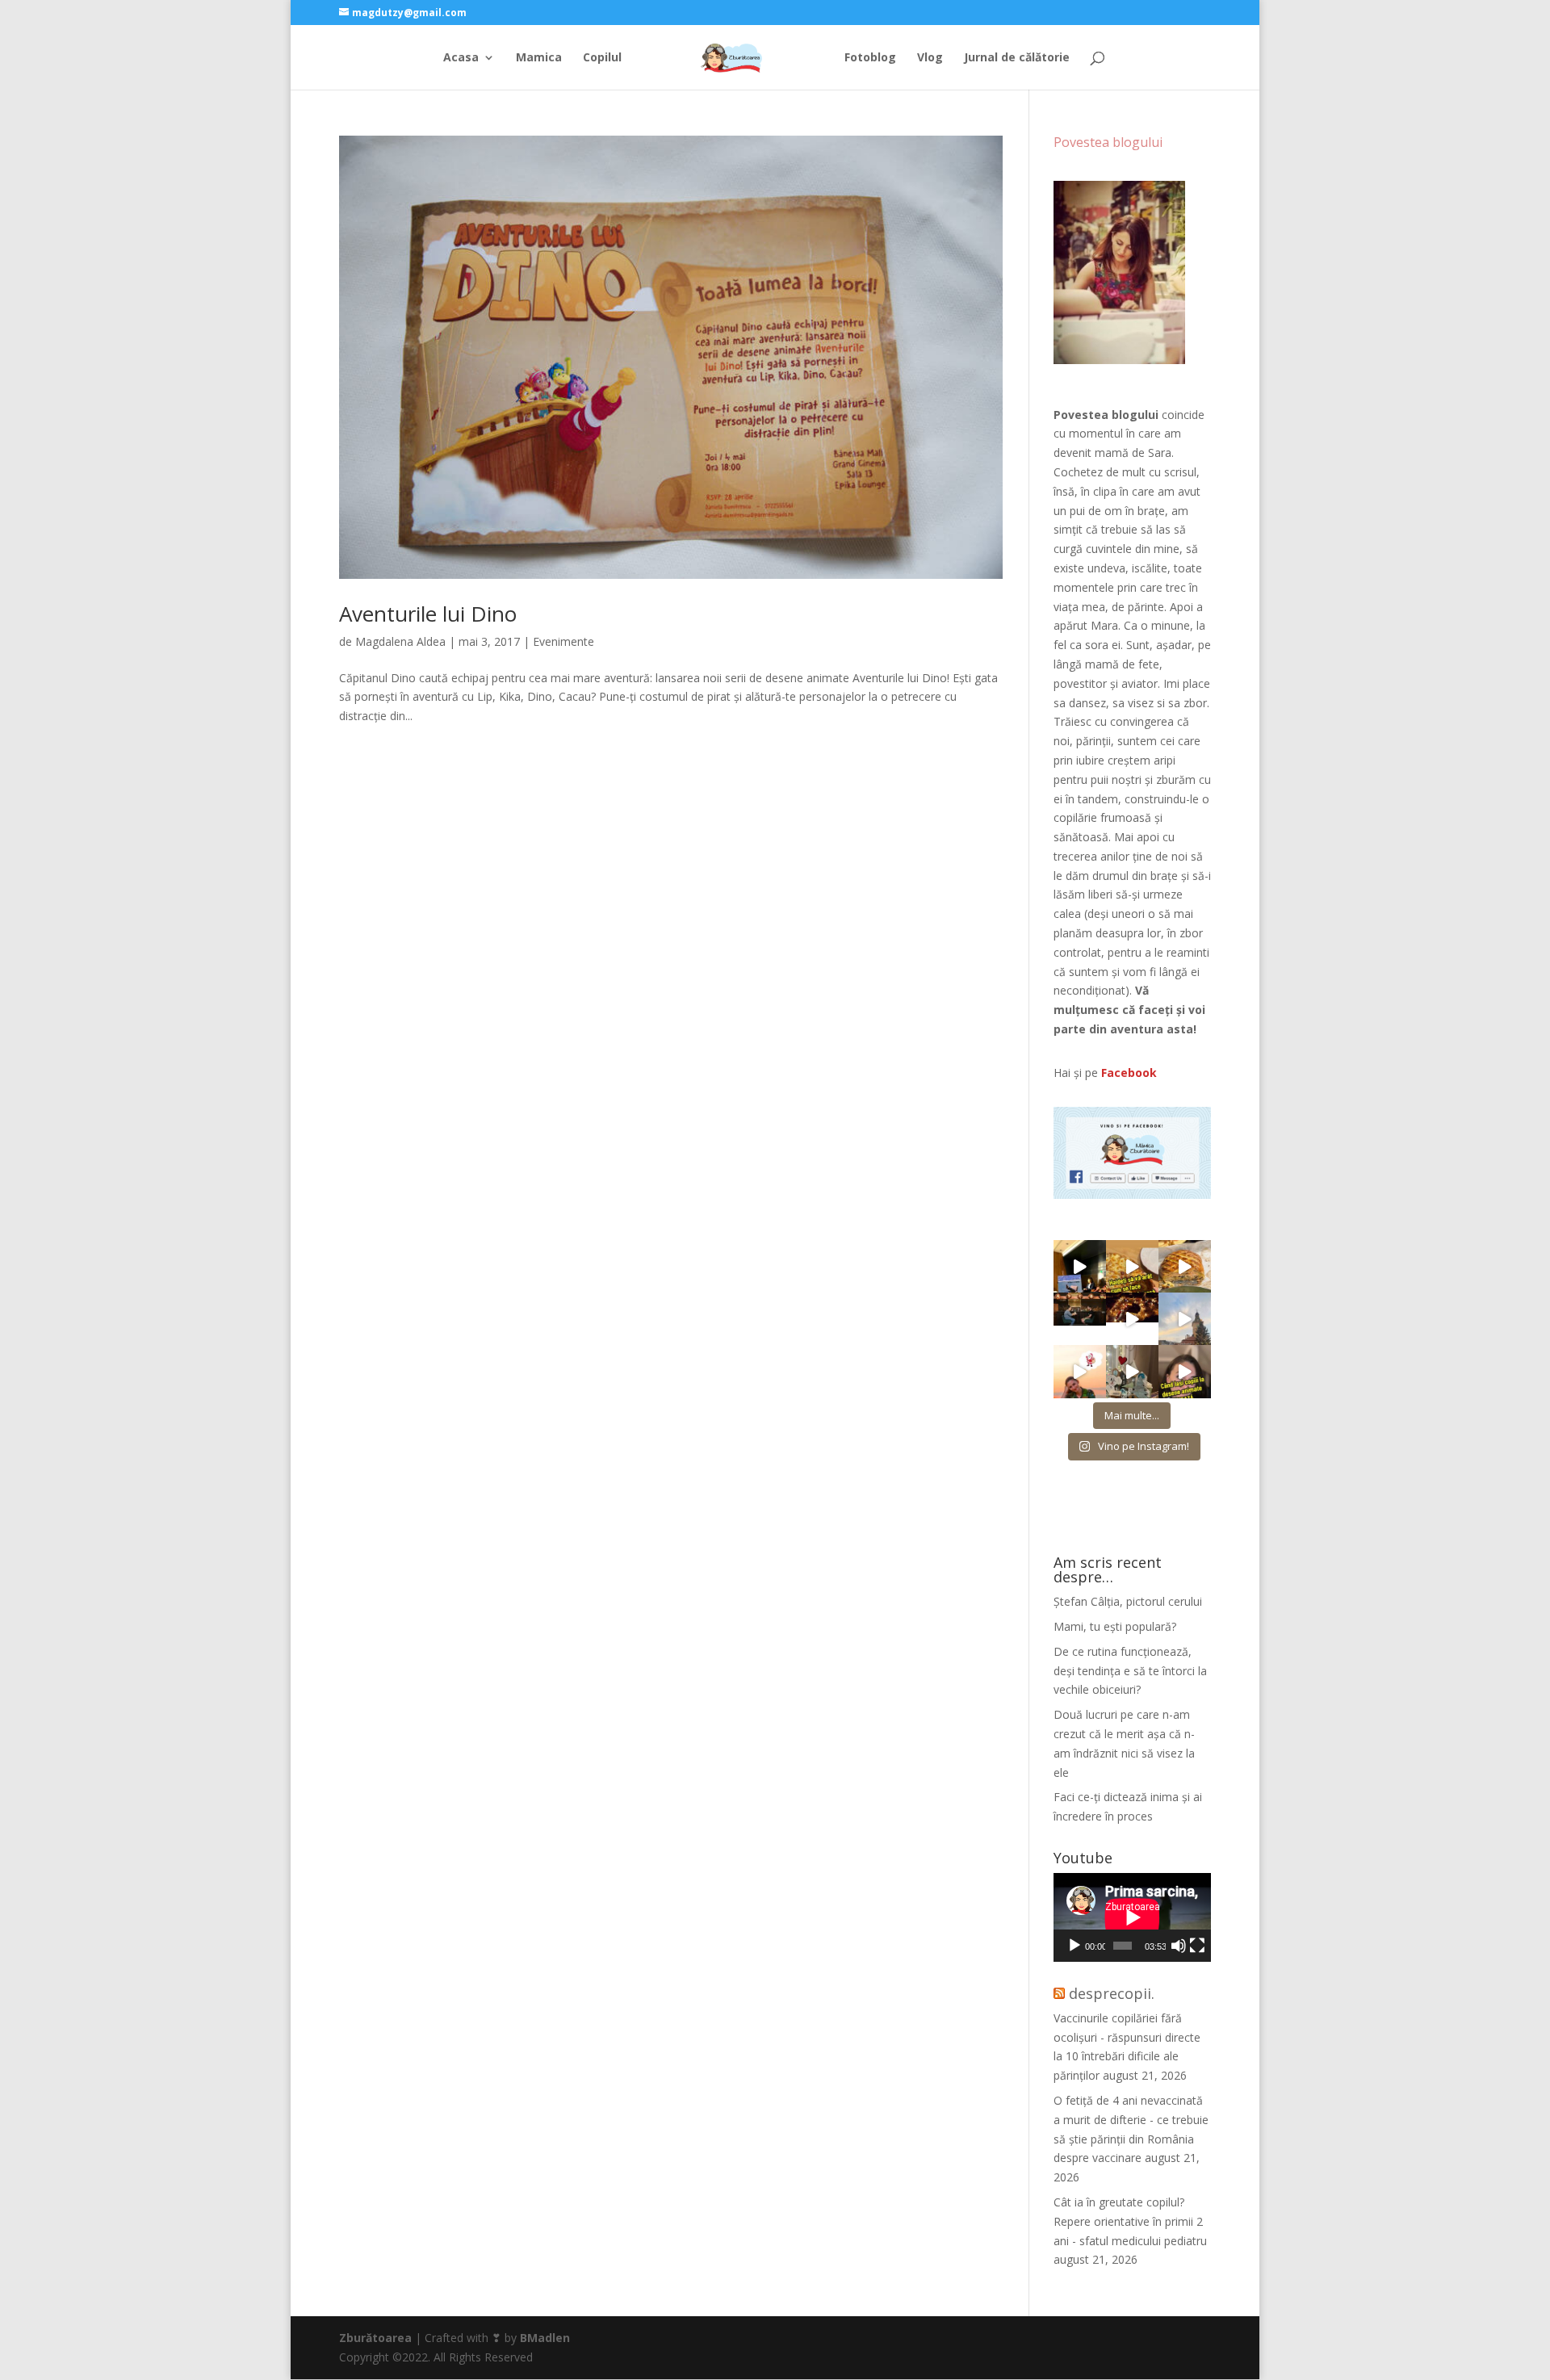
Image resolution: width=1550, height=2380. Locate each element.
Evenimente (563, 641)
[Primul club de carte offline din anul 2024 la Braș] (1080, 1266)
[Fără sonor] (1179, 1946)
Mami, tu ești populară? (1115, 1626)
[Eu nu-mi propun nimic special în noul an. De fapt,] (1080, 1319)
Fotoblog (870, 58)
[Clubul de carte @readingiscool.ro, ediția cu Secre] (1132, 1371)
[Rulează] (1075, 1946)
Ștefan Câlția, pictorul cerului (1128, 1601)
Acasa (461, 58)
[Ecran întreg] (1197, 1946)
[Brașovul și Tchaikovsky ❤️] (1132, 1319)
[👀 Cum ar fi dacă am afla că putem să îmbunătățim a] (1185, 1371)
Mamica (539, 58)
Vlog (930, 58)
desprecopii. (1112, 1993)
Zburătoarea (375, 2338)
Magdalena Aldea (400, 641)
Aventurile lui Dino (428, 614)
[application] (1132, 1917)
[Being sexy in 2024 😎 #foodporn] (1185, 1266)
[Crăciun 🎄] (1185, 1319)
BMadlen (545, 2338)
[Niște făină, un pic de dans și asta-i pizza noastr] (1132, 1266)
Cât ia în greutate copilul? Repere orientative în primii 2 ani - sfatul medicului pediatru (1130, 2221)
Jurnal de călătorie (1017, 58)
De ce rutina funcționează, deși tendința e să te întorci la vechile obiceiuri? (1130, 1671)
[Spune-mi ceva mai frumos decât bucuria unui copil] (1080, 1371)
